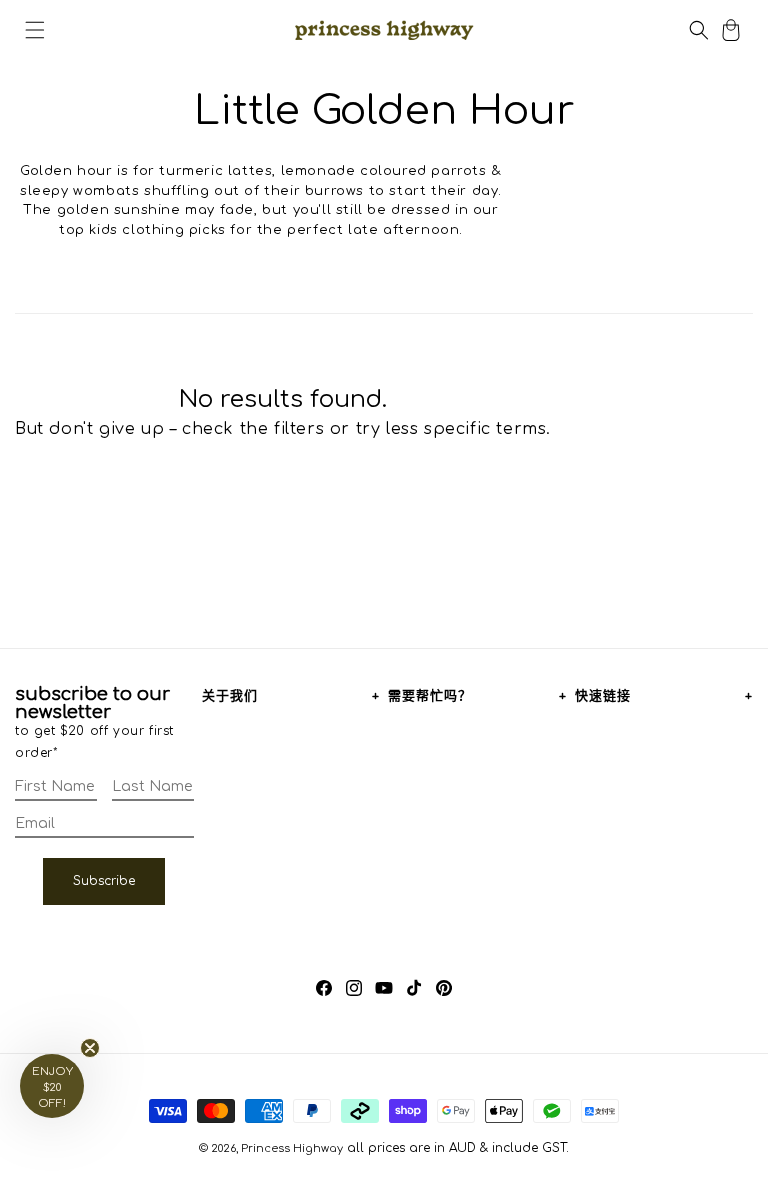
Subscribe (104, 881)
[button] (35, 30)
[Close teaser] (90, 1048)
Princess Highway (292, 1148)
